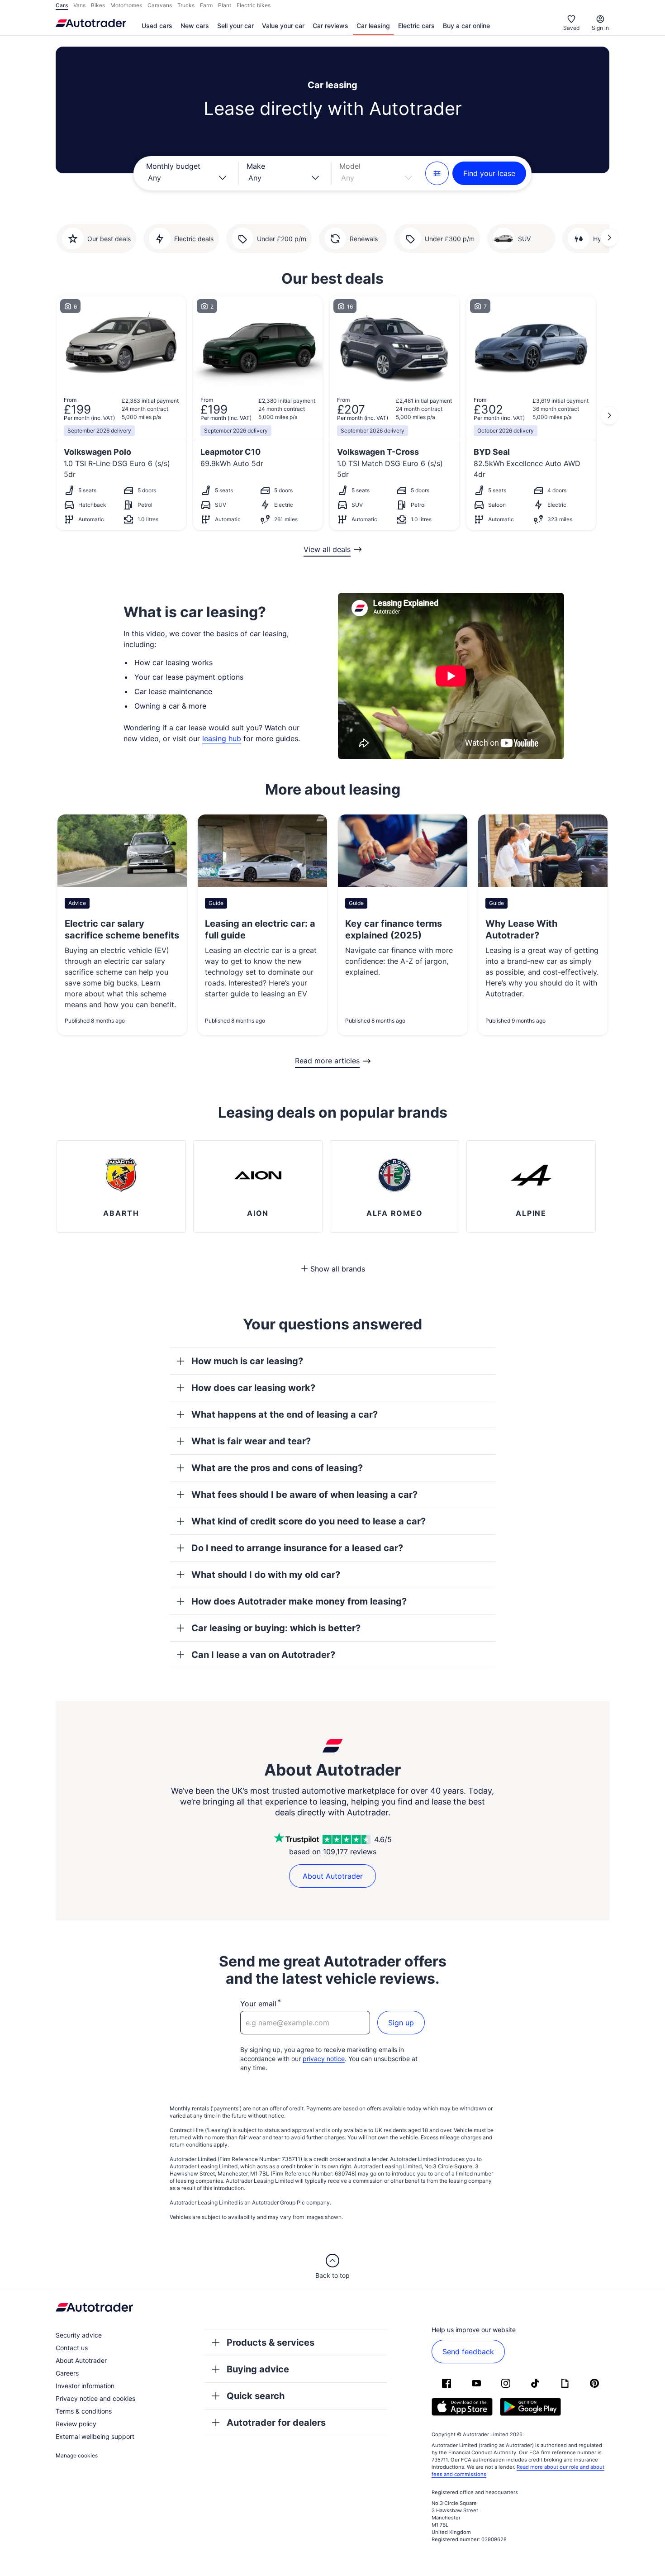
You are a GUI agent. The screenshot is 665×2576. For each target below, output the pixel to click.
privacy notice (324, 2059)
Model (350, 166)
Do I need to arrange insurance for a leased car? (297, 1548)
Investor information (85, 2386)
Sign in (600, 28)
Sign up (401, 2023)
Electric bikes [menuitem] (254, 5)
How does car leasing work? (253, 1388)
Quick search (256, 2396)
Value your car (283, 26)
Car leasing (373, 26)
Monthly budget (173, 166)
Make (256, 166)
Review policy (76, 2424)
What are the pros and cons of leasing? (277, 1468)
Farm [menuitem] (206, 5)
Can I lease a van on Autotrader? (263, 1655)
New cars (195, 26)
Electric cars (416, 26)
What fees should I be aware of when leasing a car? (304, 1495)
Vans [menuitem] (79, 5)
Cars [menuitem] (62, 5)
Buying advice (258, 2369)
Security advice (79, 2335)
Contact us (72, 2348)
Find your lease (489, 173)
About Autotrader (333, 1876)
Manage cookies (77, 2455)
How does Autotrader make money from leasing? (299, 1601)
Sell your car (235, 26)
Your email (258, 2004)
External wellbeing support (95, 2436)
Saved (571, 28)
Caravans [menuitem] (160, 5)
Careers (67, 2373)
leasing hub (222, 738)
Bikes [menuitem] (98, 5)
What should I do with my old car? (266, 1575)
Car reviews (330, 26)
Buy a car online (466, 26)
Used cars (157, 26)
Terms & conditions (84, 2411)
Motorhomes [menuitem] (126, 5)
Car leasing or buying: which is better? (276, 1628)
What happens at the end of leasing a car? (285, 1414)
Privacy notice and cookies (95, 2398)
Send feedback (468, 2352)
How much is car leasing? (247, 1361)
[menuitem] (157, 26)
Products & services (271, 2343)
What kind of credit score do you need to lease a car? (309, 1521)
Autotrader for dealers (276, 2423)
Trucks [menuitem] (186, 5)
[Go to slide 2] (609, 238)
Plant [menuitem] (225, 5)
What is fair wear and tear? (251, 1441)
